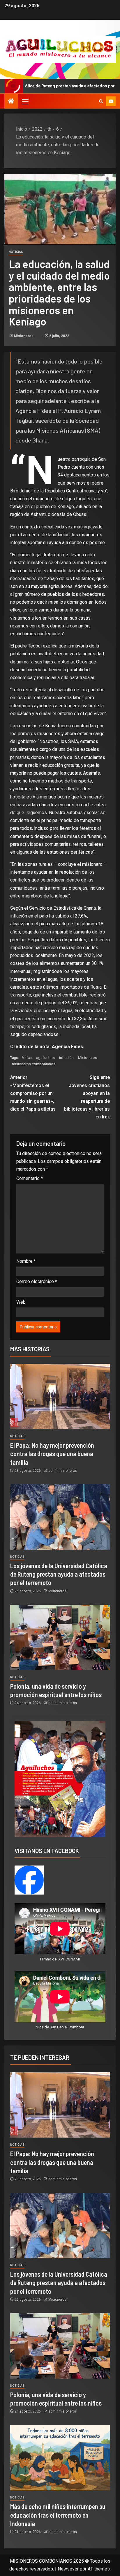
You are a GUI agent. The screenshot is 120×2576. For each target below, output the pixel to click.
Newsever (68, 2569)
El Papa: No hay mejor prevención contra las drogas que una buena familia (52, 1454)
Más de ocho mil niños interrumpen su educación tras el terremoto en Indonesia (58, 2515)
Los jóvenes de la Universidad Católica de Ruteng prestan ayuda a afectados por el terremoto (59, 1574)
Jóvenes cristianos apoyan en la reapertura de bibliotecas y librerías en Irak (87, 1097)
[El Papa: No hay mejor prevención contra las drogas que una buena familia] (60, 1396)
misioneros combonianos (34, 1064)
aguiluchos (45, 1058)
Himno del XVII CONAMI (60, 1959)
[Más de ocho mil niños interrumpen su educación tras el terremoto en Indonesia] (60, 2458)
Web (21, 1302)
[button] (25, 101)
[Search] (101, 101)
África (27, 1058)
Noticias (16, 252)
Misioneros (24, 336)
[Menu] (25, 101)
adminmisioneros (63, 1471)
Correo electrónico (37, 1281)
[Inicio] (11, 102)
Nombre (26, 1261)
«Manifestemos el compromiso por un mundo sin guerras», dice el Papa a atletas (33, 1093)
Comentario (30, 1178)
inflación (66, 1058)
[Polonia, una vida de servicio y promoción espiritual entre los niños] (60, 1637)
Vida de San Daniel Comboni (60, 2027)
